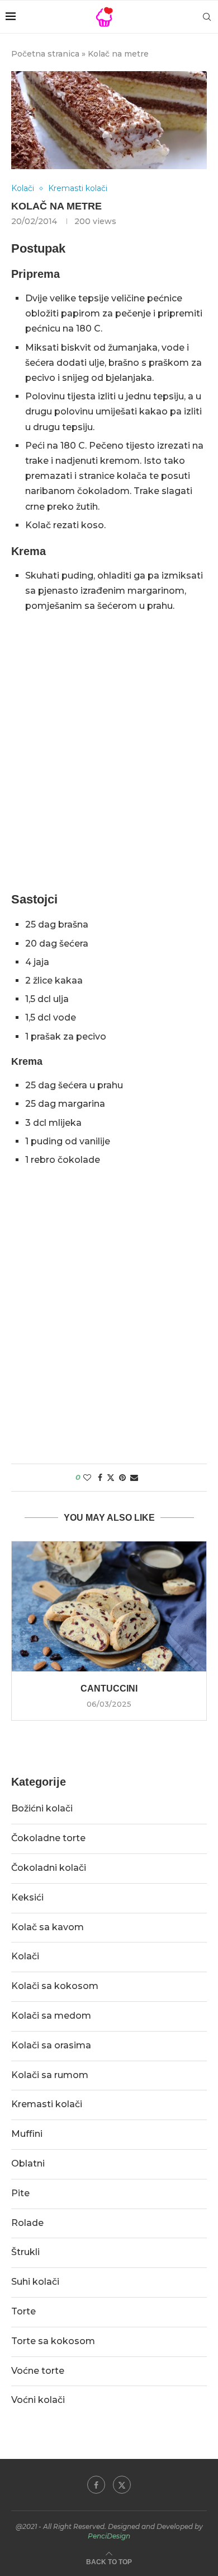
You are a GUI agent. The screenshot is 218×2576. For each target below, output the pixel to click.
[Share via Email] (134, 1478)
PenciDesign (109, 2536)
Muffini (27, 2134)
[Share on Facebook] (100, 1478)
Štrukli (25, 2252)
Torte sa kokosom (53, 2341)
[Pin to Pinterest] (122, 1478)
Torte (23, 2311)
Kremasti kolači (47, 2104)
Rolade (27, 2223)
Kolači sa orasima (51, 2045)
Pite (20, 2193)
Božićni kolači (42, 1808)
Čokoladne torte (48, 1838)
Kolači (25, 1956)
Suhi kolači (35, 2282)
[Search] (207, 17)
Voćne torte (38, 2371)
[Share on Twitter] (111, 1478)
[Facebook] (96, 2485)
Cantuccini (109, 1688)
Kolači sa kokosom (55, 1986)
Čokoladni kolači (49, 1868)
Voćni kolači (38, 2400)
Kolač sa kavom (48, 1927)
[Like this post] (87, 1478)
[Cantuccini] (109, 1606)
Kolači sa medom (51, 2016)
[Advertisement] (109, 766)
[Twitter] (122, 2485)
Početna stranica (45, 54)
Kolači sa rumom (50, 2075)
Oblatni (28, 2163)
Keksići (27, 1897)
